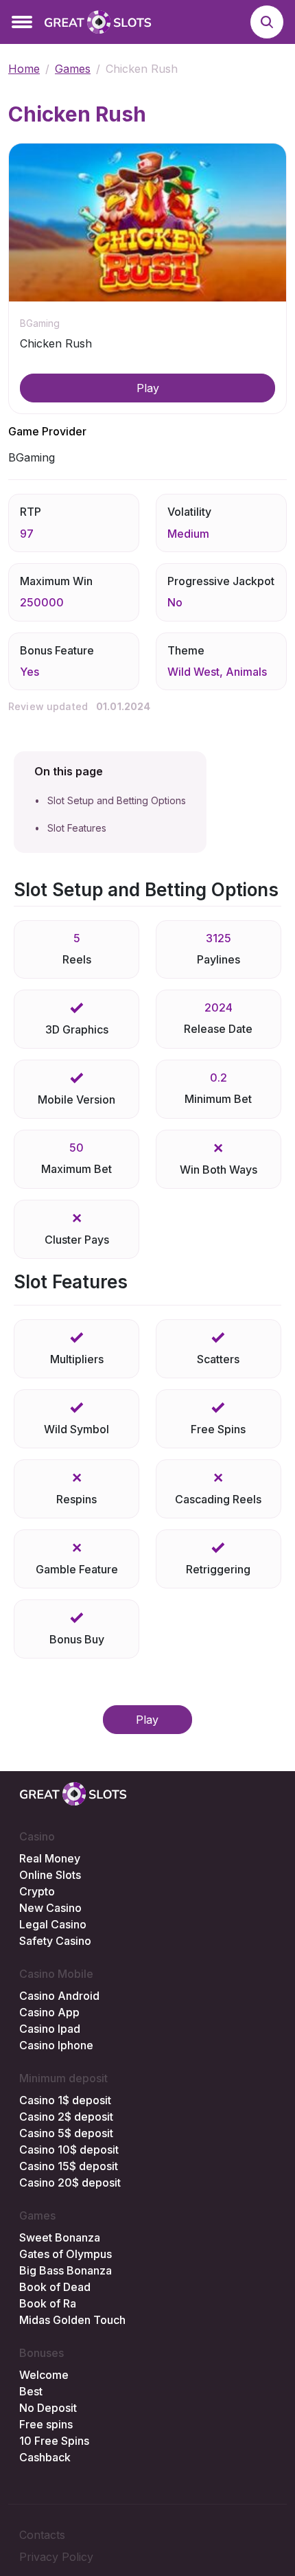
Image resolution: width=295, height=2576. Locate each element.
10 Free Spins (54, 2441)
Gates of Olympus (66, 2254)
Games (73, 69)
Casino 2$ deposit (66, 2117)
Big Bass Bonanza (66, 2270)
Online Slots (50, 1875)
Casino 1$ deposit (65, 2100)
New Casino (50, 1908)
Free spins (46, 2424)
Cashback (45, 2457)
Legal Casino (53, 1924)
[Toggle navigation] (22, 22)
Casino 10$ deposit (69, 2150)
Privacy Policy (56, 2557)
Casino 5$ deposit (66, 2133)
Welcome (44, 2375)
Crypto (37, 1891)
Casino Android (59, 1996)
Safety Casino (55, 1941)
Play (148, 388)
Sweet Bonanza (60, 2237)
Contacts (42, 2535)
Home (24, 69)
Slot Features (77, 828)
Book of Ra (48, 2303)
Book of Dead (55, 2287)
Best (31, 2391)
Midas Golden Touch (72, 2320)
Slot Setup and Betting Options (117, 800)
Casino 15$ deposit (69, 2166)
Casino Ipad (50, 2029)
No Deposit (48, 2408)
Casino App (49, 2012)
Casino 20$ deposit (70, 2182)
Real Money (50, 1858)
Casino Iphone (56, 2045)
